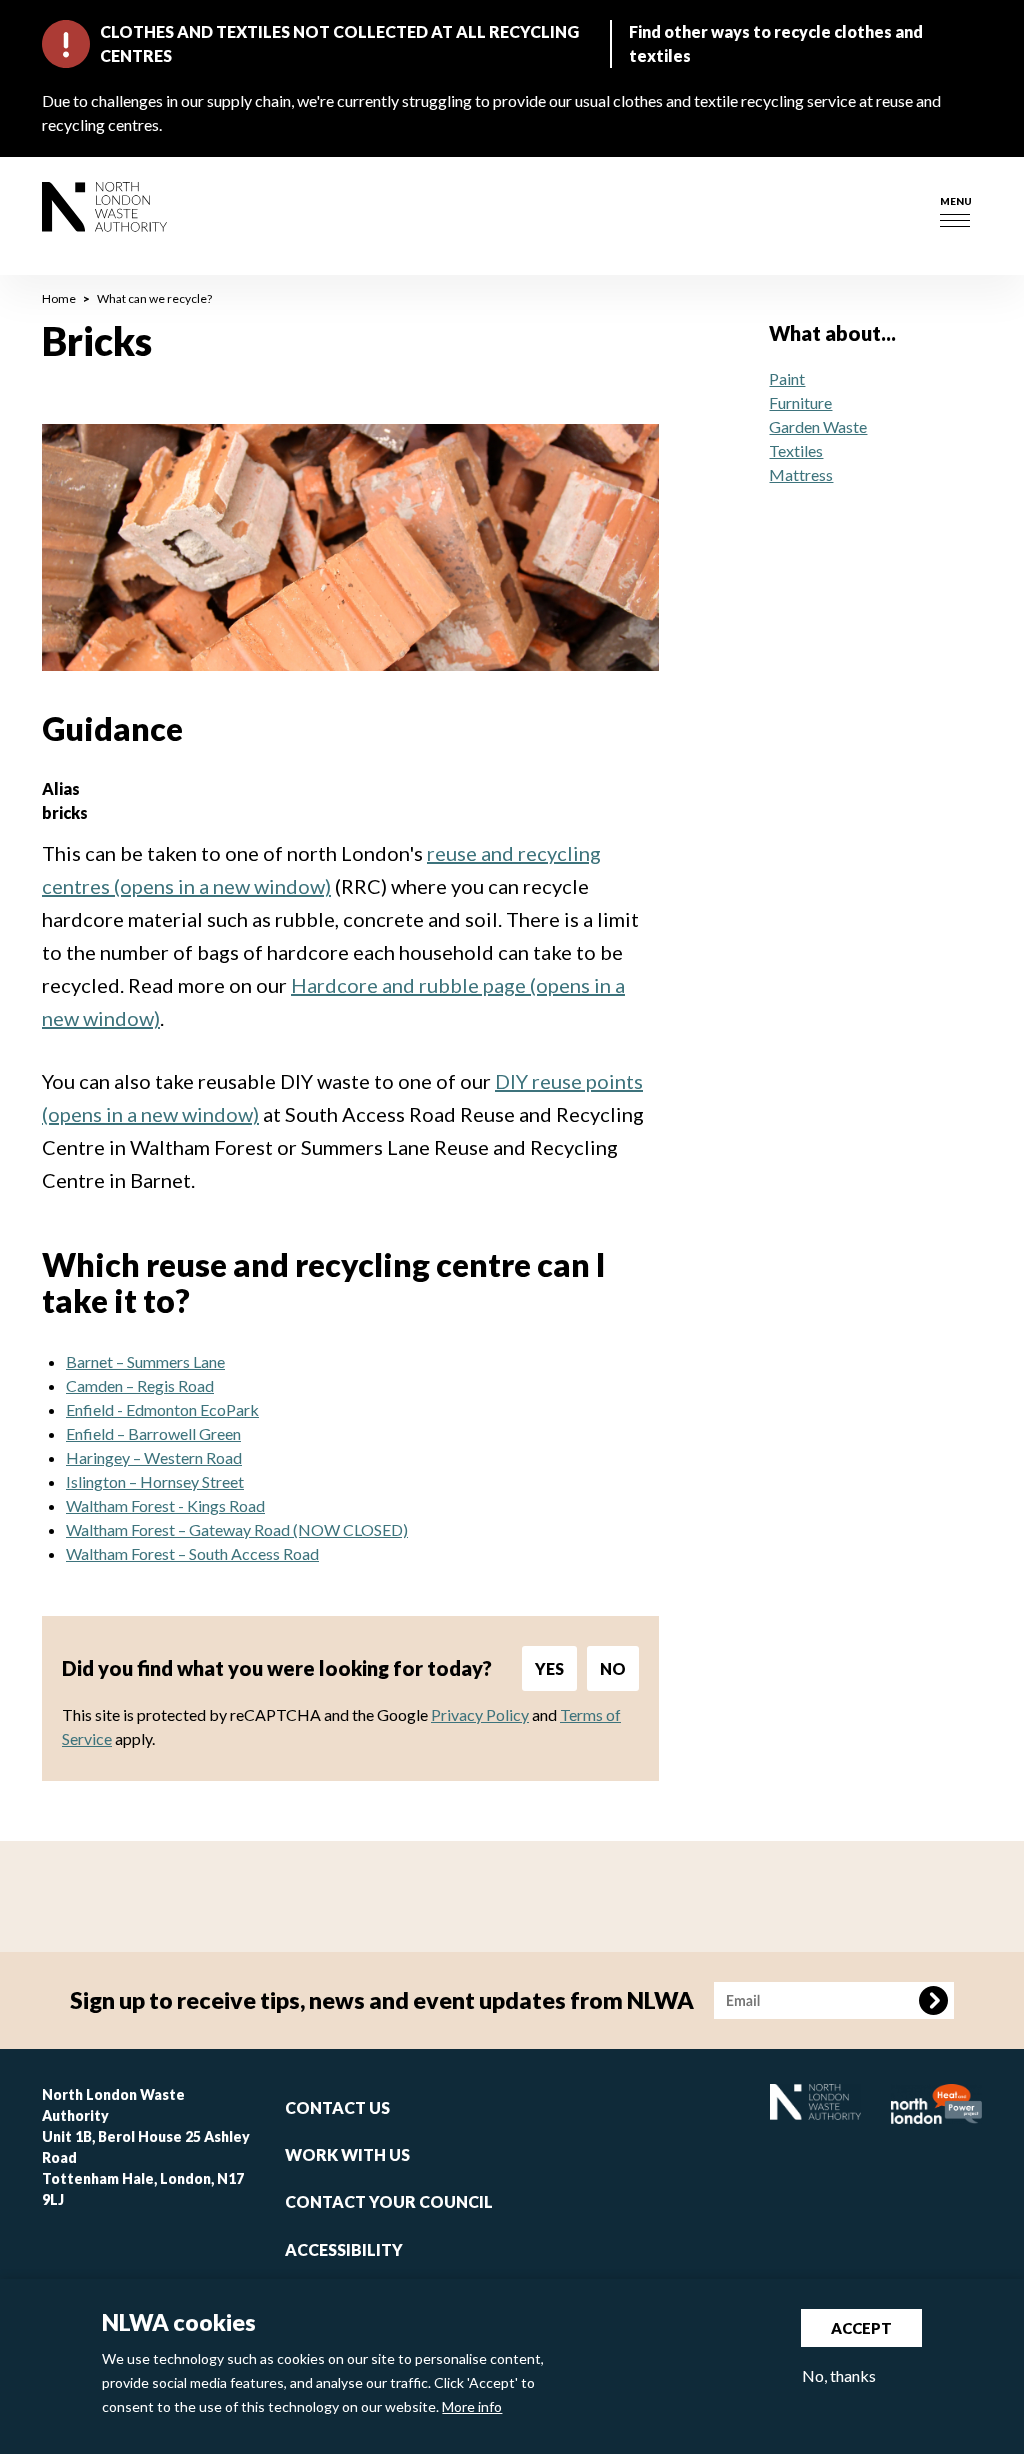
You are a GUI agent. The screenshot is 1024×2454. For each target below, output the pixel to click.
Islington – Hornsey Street (155, 1481)
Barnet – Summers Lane (145, 1361)
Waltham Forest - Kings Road (165, 1505)
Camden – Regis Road (140, 1385)
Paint (787, 378)
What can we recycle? (154, 298)
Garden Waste (818, 426)
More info (472, 2406)
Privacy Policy (480, 1714)
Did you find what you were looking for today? (277, 1668)
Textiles (796, 450)
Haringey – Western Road (154, 1457)
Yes (549, 1668)
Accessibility (344, 2249)
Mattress (801, 474)
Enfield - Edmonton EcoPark (162, 1409)
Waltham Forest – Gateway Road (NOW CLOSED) (237, 1529)
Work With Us (347, 2154)
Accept (861, 2328)
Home (59, 298)
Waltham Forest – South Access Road (192, 1553)
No (613, 1668)
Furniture (800, 402)
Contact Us (337, 2107)
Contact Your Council (389, 2201)
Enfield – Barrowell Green (153, 1433)
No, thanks (839, 2375)
